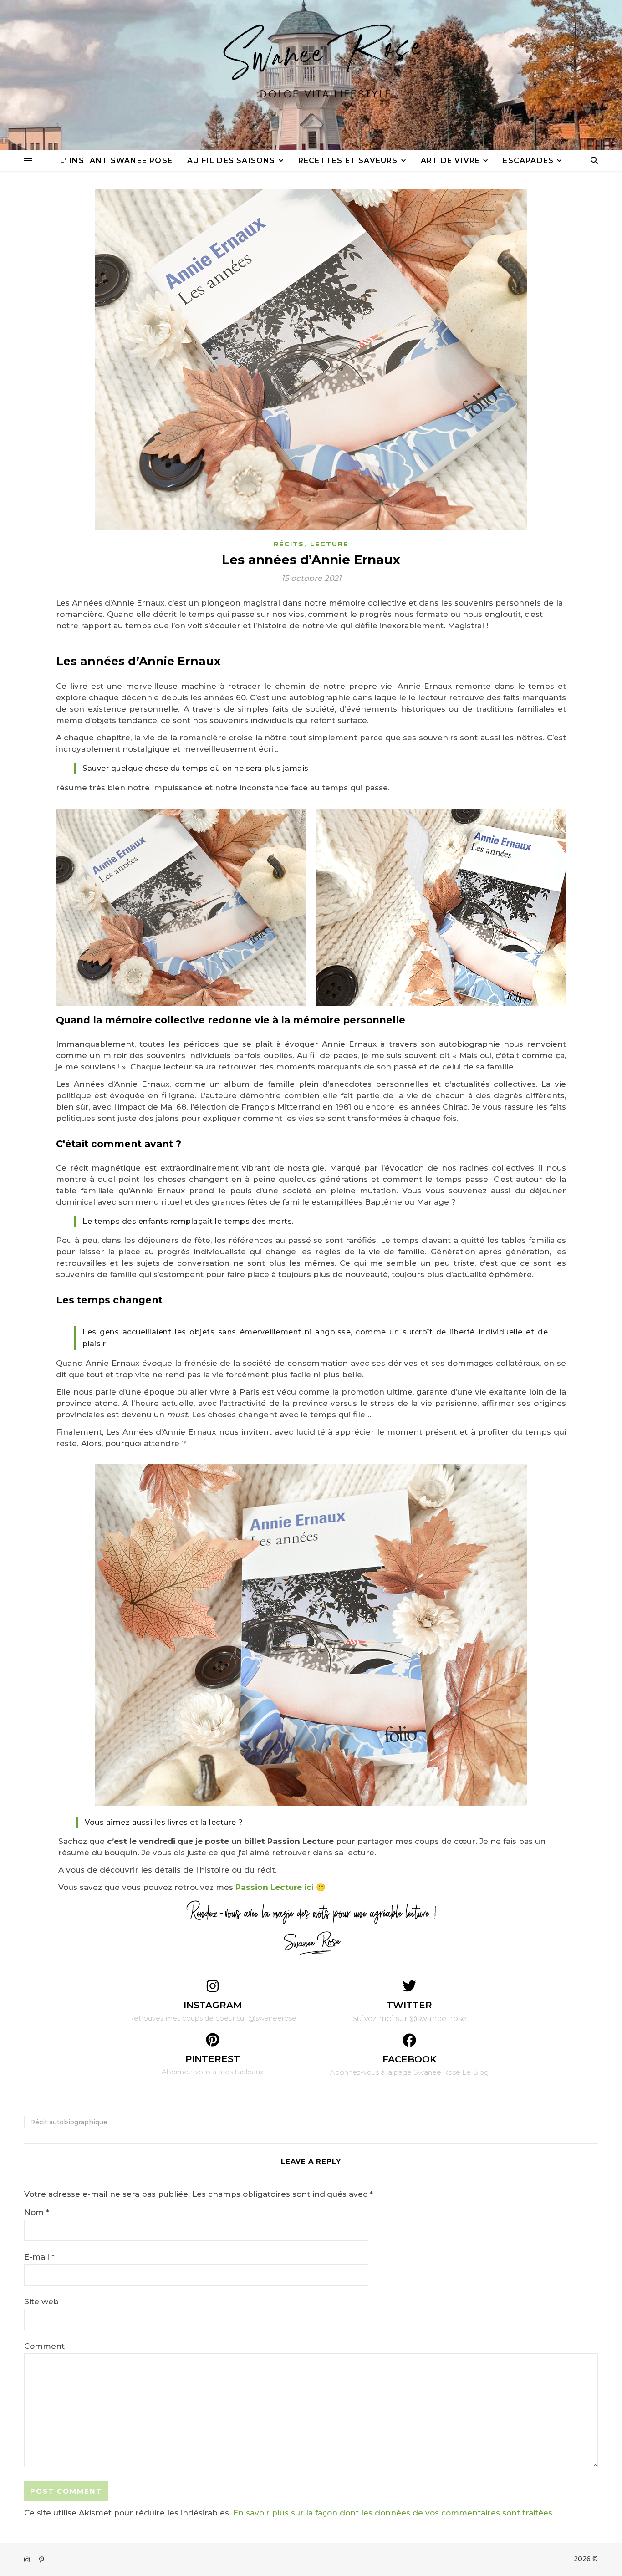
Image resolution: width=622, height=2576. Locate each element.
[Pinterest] (213, 2040)
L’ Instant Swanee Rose (116, 160)
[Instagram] (213, 1986)
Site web (41, 2301)
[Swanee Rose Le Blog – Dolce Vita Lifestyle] (311, 75)
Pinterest (213, 2059)
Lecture (329, 544)
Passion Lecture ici (275, 1887)
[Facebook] (409, 2040)
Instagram (213, 2005)
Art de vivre (450, 160)
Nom (37, 2212)
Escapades (528, 160)
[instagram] (28, 2560)
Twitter (409, 2005)
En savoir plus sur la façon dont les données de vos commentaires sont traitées (393, 2513)
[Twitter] (409, 1986)
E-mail (39, 2257)
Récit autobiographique (69, 2122)
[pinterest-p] (42, 2560)
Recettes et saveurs (348, 160)
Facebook (410, 2059)
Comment (44, 2346)
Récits (289, 544)
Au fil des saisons (231, 160)
